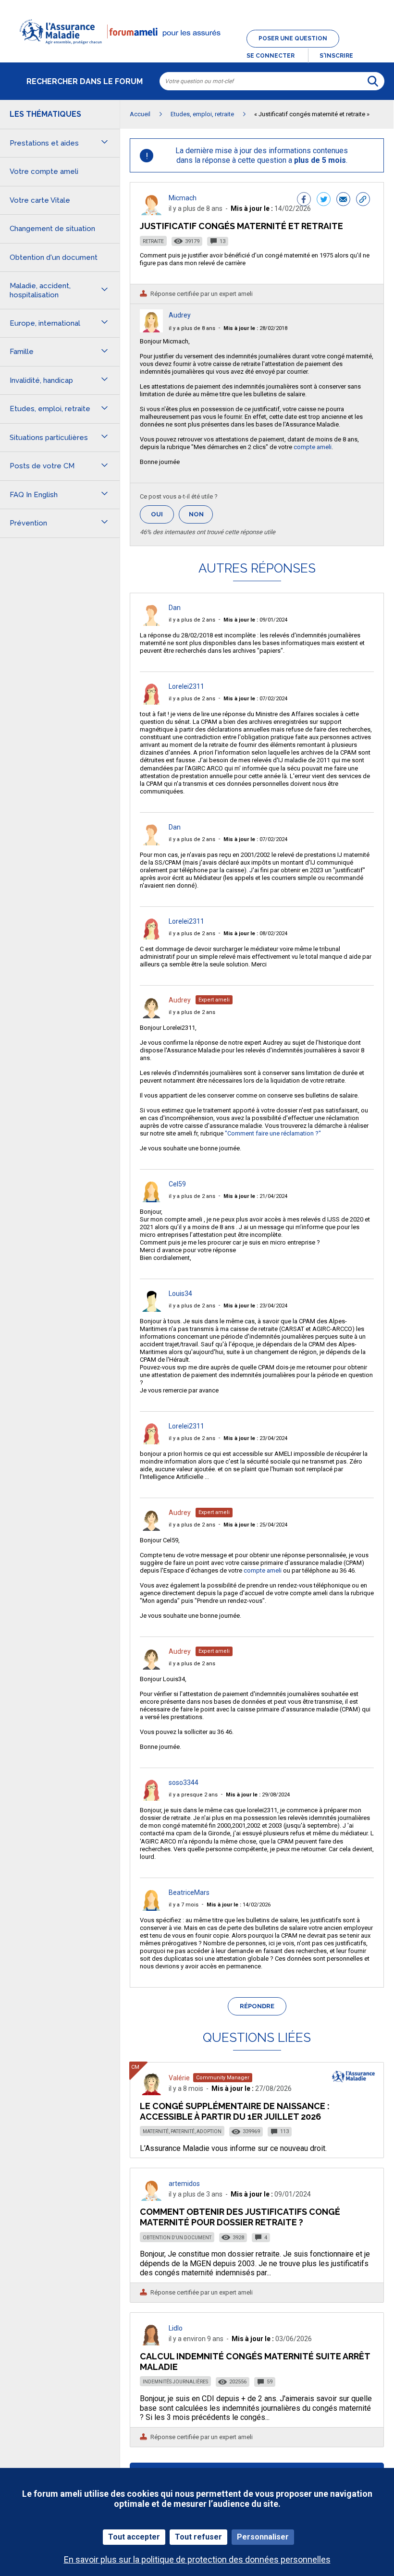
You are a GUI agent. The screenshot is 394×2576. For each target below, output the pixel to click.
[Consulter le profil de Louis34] (151, 1309)
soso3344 (184, 1782)
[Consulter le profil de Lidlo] (151, 2343)
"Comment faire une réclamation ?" (273, 1133)
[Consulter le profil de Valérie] (151, 2093)
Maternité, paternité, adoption (182, 2131)
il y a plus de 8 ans (192, 328)
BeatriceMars (189, 1892)
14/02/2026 (239, 1905)
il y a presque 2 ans (193, 1795)
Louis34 (180, 1294)
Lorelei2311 (186, 686)
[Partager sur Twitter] (324, 200)
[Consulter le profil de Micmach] (151, 213)
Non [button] (201, 517)
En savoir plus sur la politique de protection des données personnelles (197, 2559)
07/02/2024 (255, 699)
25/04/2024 (255, 1525)
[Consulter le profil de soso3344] (151, 1798)
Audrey (180, 315)
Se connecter (271, 56)
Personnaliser (263, 2537)
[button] (197, 50)
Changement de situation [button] (52, 229)
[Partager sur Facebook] (304, 200)
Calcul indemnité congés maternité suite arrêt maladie (255, 2362)
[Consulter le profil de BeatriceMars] (151, 1908)
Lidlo (176, 2328)
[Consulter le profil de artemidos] (151, 2198)
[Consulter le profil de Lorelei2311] (151, 702)
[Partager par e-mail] (343, 200)
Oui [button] (162, 514)
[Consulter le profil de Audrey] (151, 330)
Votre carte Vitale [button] (40, 200)
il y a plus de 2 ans (192, 620)
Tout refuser (198, 2537)
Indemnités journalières (175, 2382)
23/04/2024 (255, 1306)
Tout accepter (134, 2537)
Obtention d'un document (177, 2238)
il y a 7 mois (184, 1905)
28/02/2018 (255, 328)
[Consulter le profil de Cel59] (151, 1200)
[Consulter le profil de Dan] (151, 623)
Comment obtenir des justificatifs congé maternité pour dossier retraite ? (240, 2217)
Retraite (153, 241)
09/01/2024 (255, 620)
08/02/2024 (255, 934)
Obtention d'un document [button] (54, 257)
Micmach (183, 198)
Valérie (179, 2078)
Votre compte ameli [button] (44, 171)
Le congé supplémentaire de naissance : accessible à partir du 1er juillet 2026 (235, 2111)
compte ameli (313, 447)
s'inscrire (336, 56)
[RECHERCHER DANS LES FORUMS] (373, 81)
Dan (175, 608)
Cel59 (177, 1184)
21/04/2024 (255, 1196)
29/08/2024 (258, 1795)
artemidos (184, 2184)
